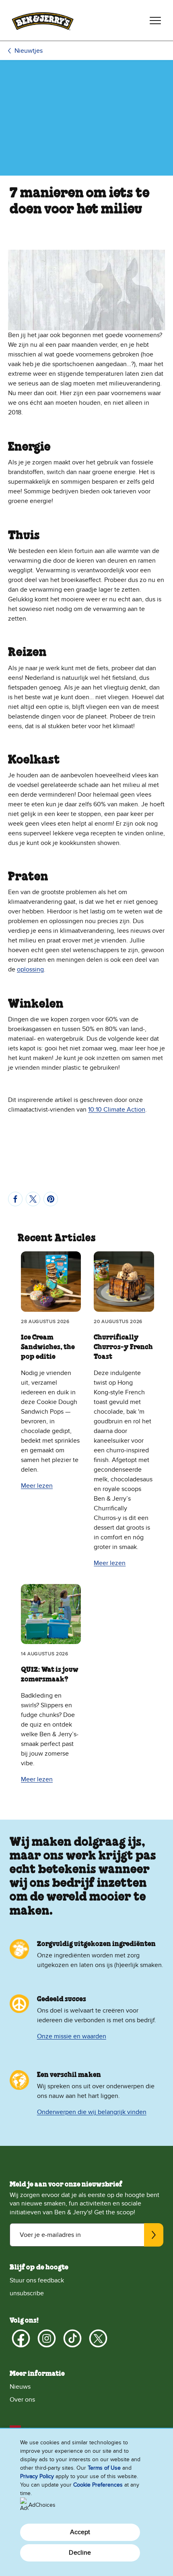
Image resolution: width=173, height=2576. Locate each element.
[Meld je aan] (154, 2235)
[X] (98, 2338)
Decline (80, 2553)
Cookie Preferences (98, 2485)
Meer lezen (37, 1486)
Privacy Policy (37, 2476)
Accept (80, 2532)
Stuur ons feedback (37, 2280)
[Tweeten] (33, 1199)
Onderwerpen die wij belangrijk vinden (92, 2112)
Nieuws (20, 2387)
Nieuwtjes (29, 51)
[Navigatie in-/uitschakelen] (155, 21)
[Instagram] (47, 2338)
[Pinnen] (51, 1199)
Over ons (22, 2400)
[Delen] (15, 1199)
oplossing (30, 969)
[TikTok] (72, 2338)
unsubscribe (27, 2293)
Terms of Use (104, 2468)
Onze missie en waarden (72, 2036)
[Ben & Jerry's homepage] (43, 20)
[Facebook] (21, 2338)
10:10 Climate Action (117, 1110)
